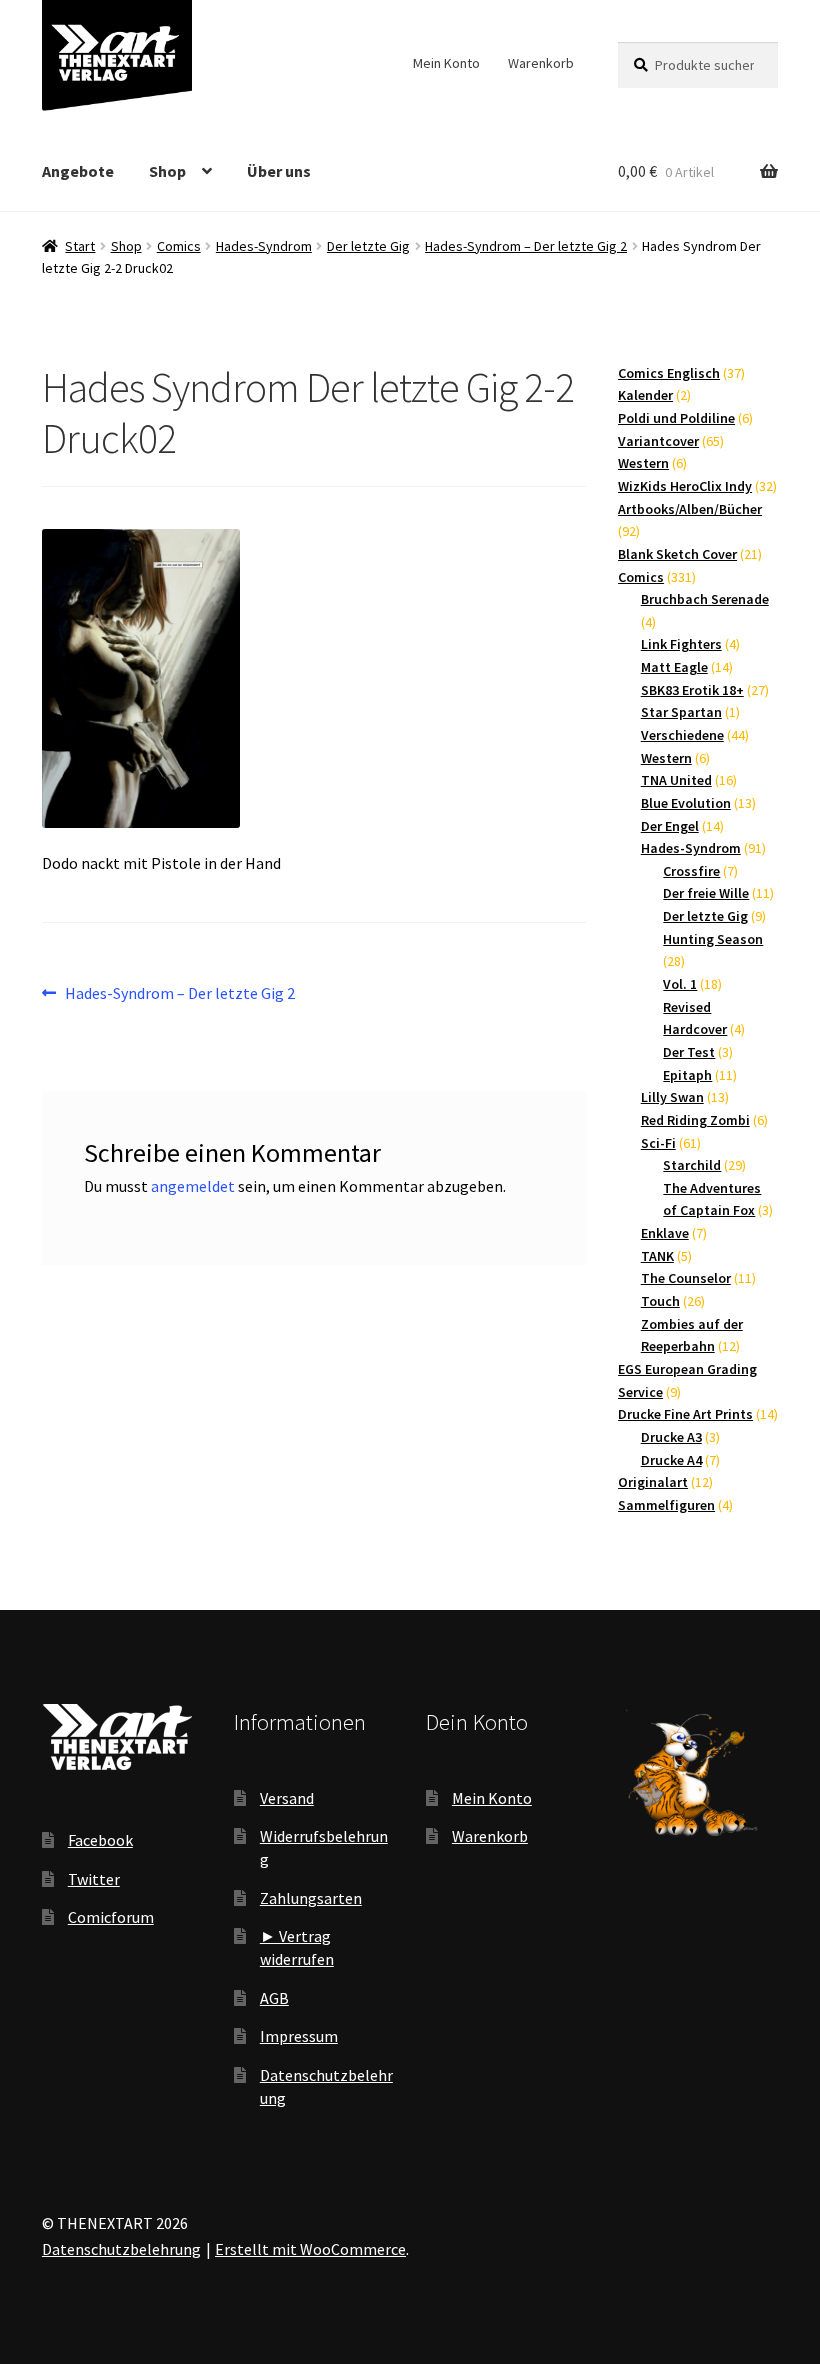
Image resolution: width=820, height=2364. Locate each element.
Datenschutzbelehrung (121, 2249)
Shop (167, 171)
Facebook (100, 1840)
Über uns (279, 171)
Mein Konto (446, 63)
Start (80, 246)
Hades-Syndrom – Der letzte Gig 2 (526, 246)
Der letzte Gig (368, 246)
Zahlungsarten (311, 1898)
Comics (179, 246)
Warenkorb (541, 63)
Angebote (78, 171)
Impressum (299, 2036)
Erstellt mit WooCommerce (310, 2249)
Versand (287, 1798)
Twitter (94, 1879)
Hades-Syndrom (264, 246)
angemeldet (193, 1186)
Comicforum (111, 1917)
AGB (274, 1998)
